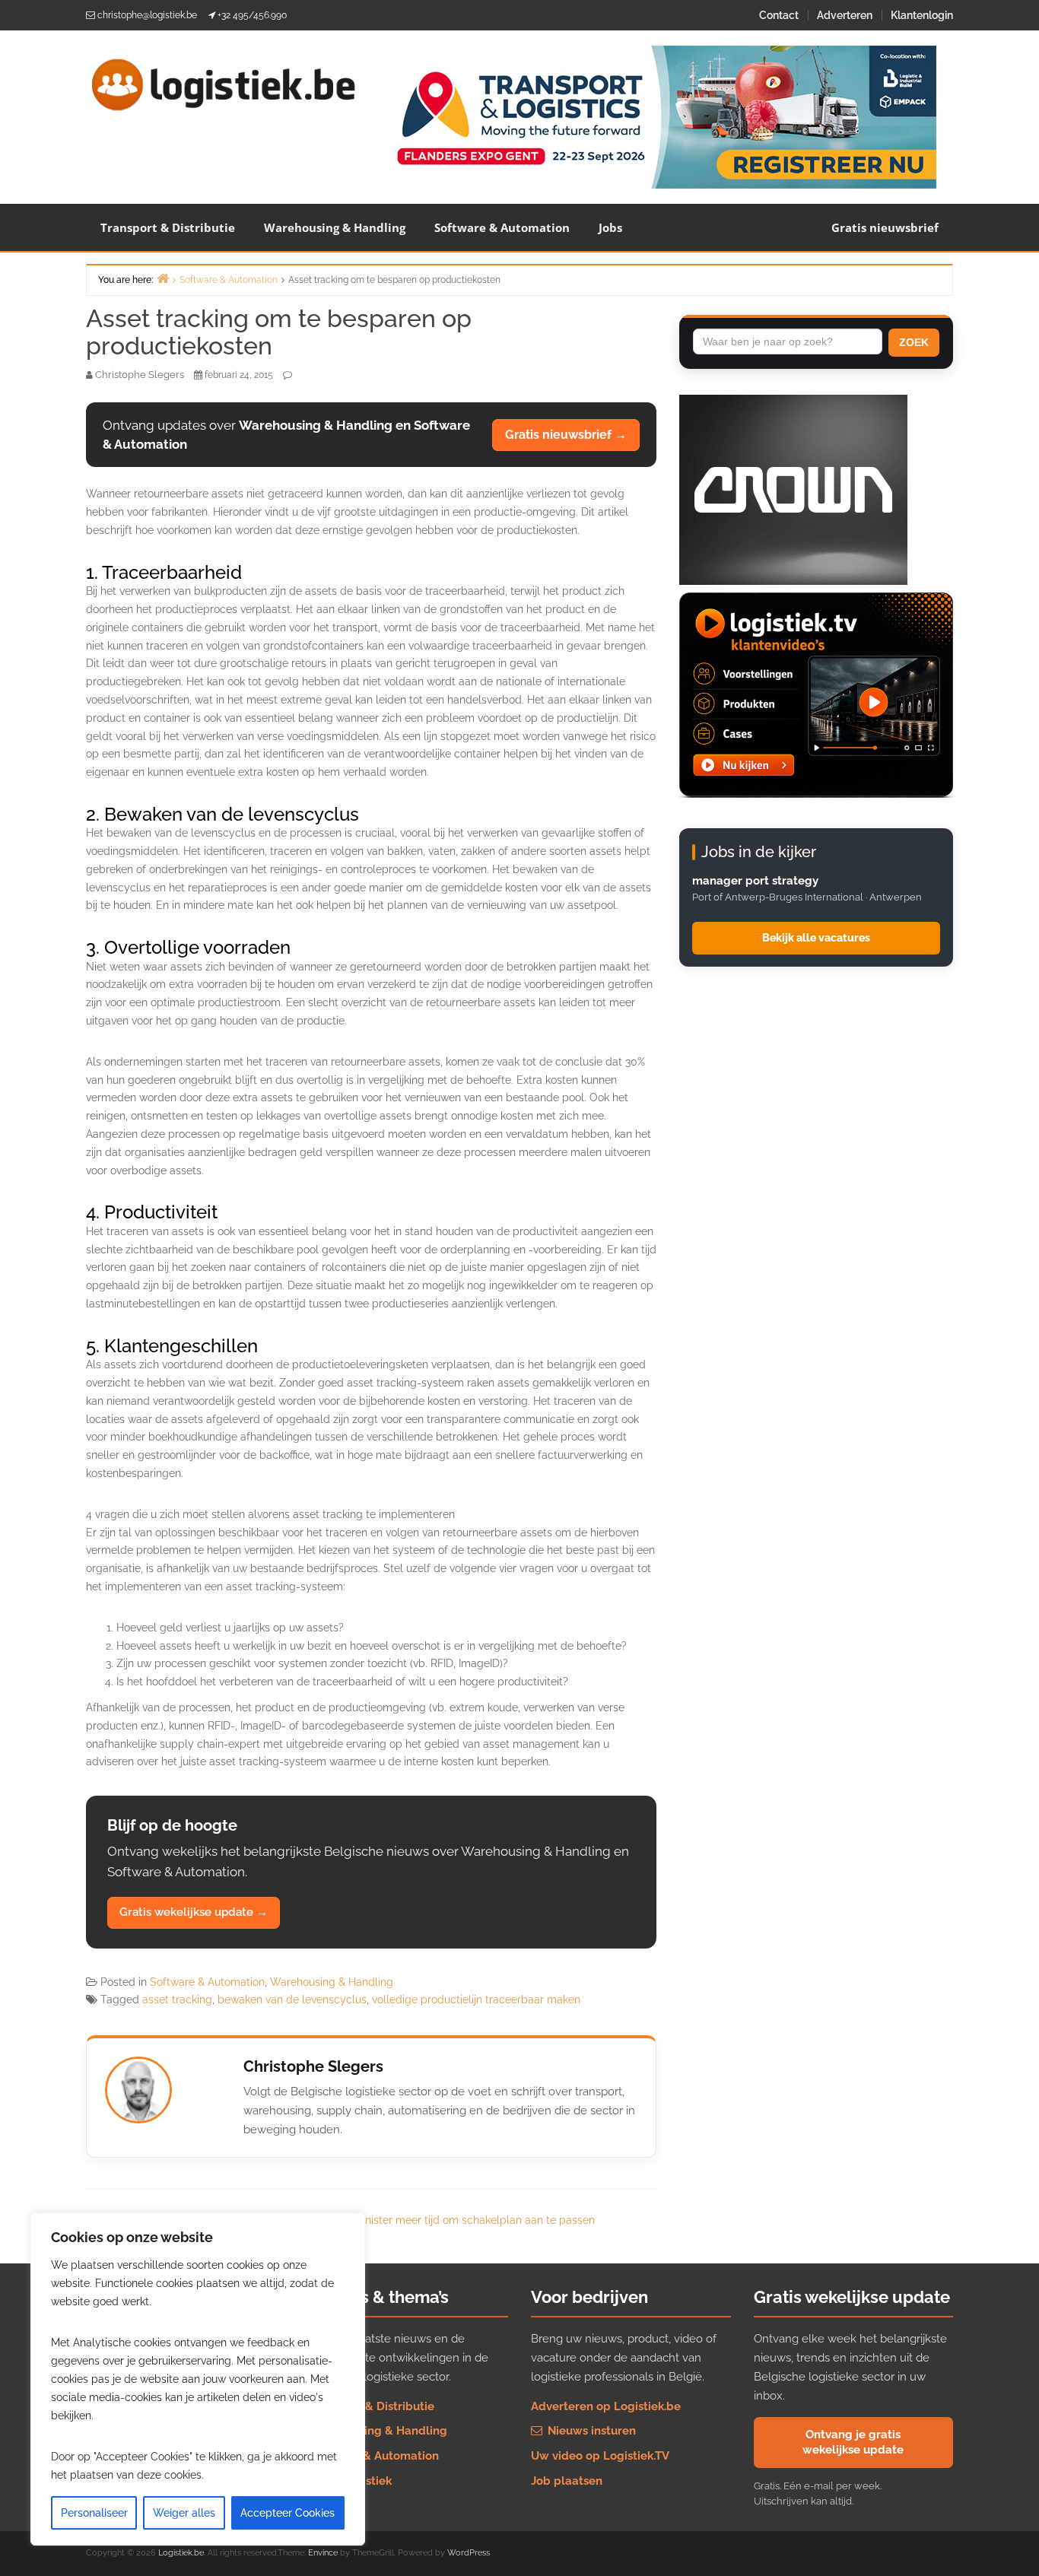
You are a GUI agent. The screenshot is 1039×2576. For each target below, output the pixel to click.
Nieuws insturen (590, 2431)
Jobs (610, 227)
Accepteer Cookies (288, 2513)
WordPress (469, 2553)
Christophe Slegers (313, 2066)
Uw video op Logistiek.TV (600, 2456)
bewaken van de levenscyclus (292, 1999)
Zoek (914, 342)
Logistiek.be (181, 2553)
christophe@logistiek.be (147, 15)
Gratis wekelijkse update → (194, 1912)
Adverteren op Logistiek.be (606, 2406)
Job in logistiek (350, 2481)
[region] (198, 2379)
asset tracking (177, 1999)
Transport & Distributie (168, 227)
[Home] (163, 278)
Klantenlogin (922, 15)
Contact (779, 15)
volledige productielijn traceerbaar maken (476, 1999)
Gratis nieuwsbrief (885, 227)
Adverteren (845, 15)
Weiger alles (184, 2513)
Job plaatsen (567, 2481)
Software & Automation (502, 227)
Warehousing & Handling (335, 227)
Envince (323, 2553)
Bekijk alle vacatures (816, 938)
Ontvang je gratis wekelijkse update (853, 2442)
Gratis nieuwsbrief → (566, 435)
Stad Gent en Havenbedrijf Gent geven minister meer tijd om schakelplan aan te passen (377, 2220)
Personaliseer (94, 2513)
